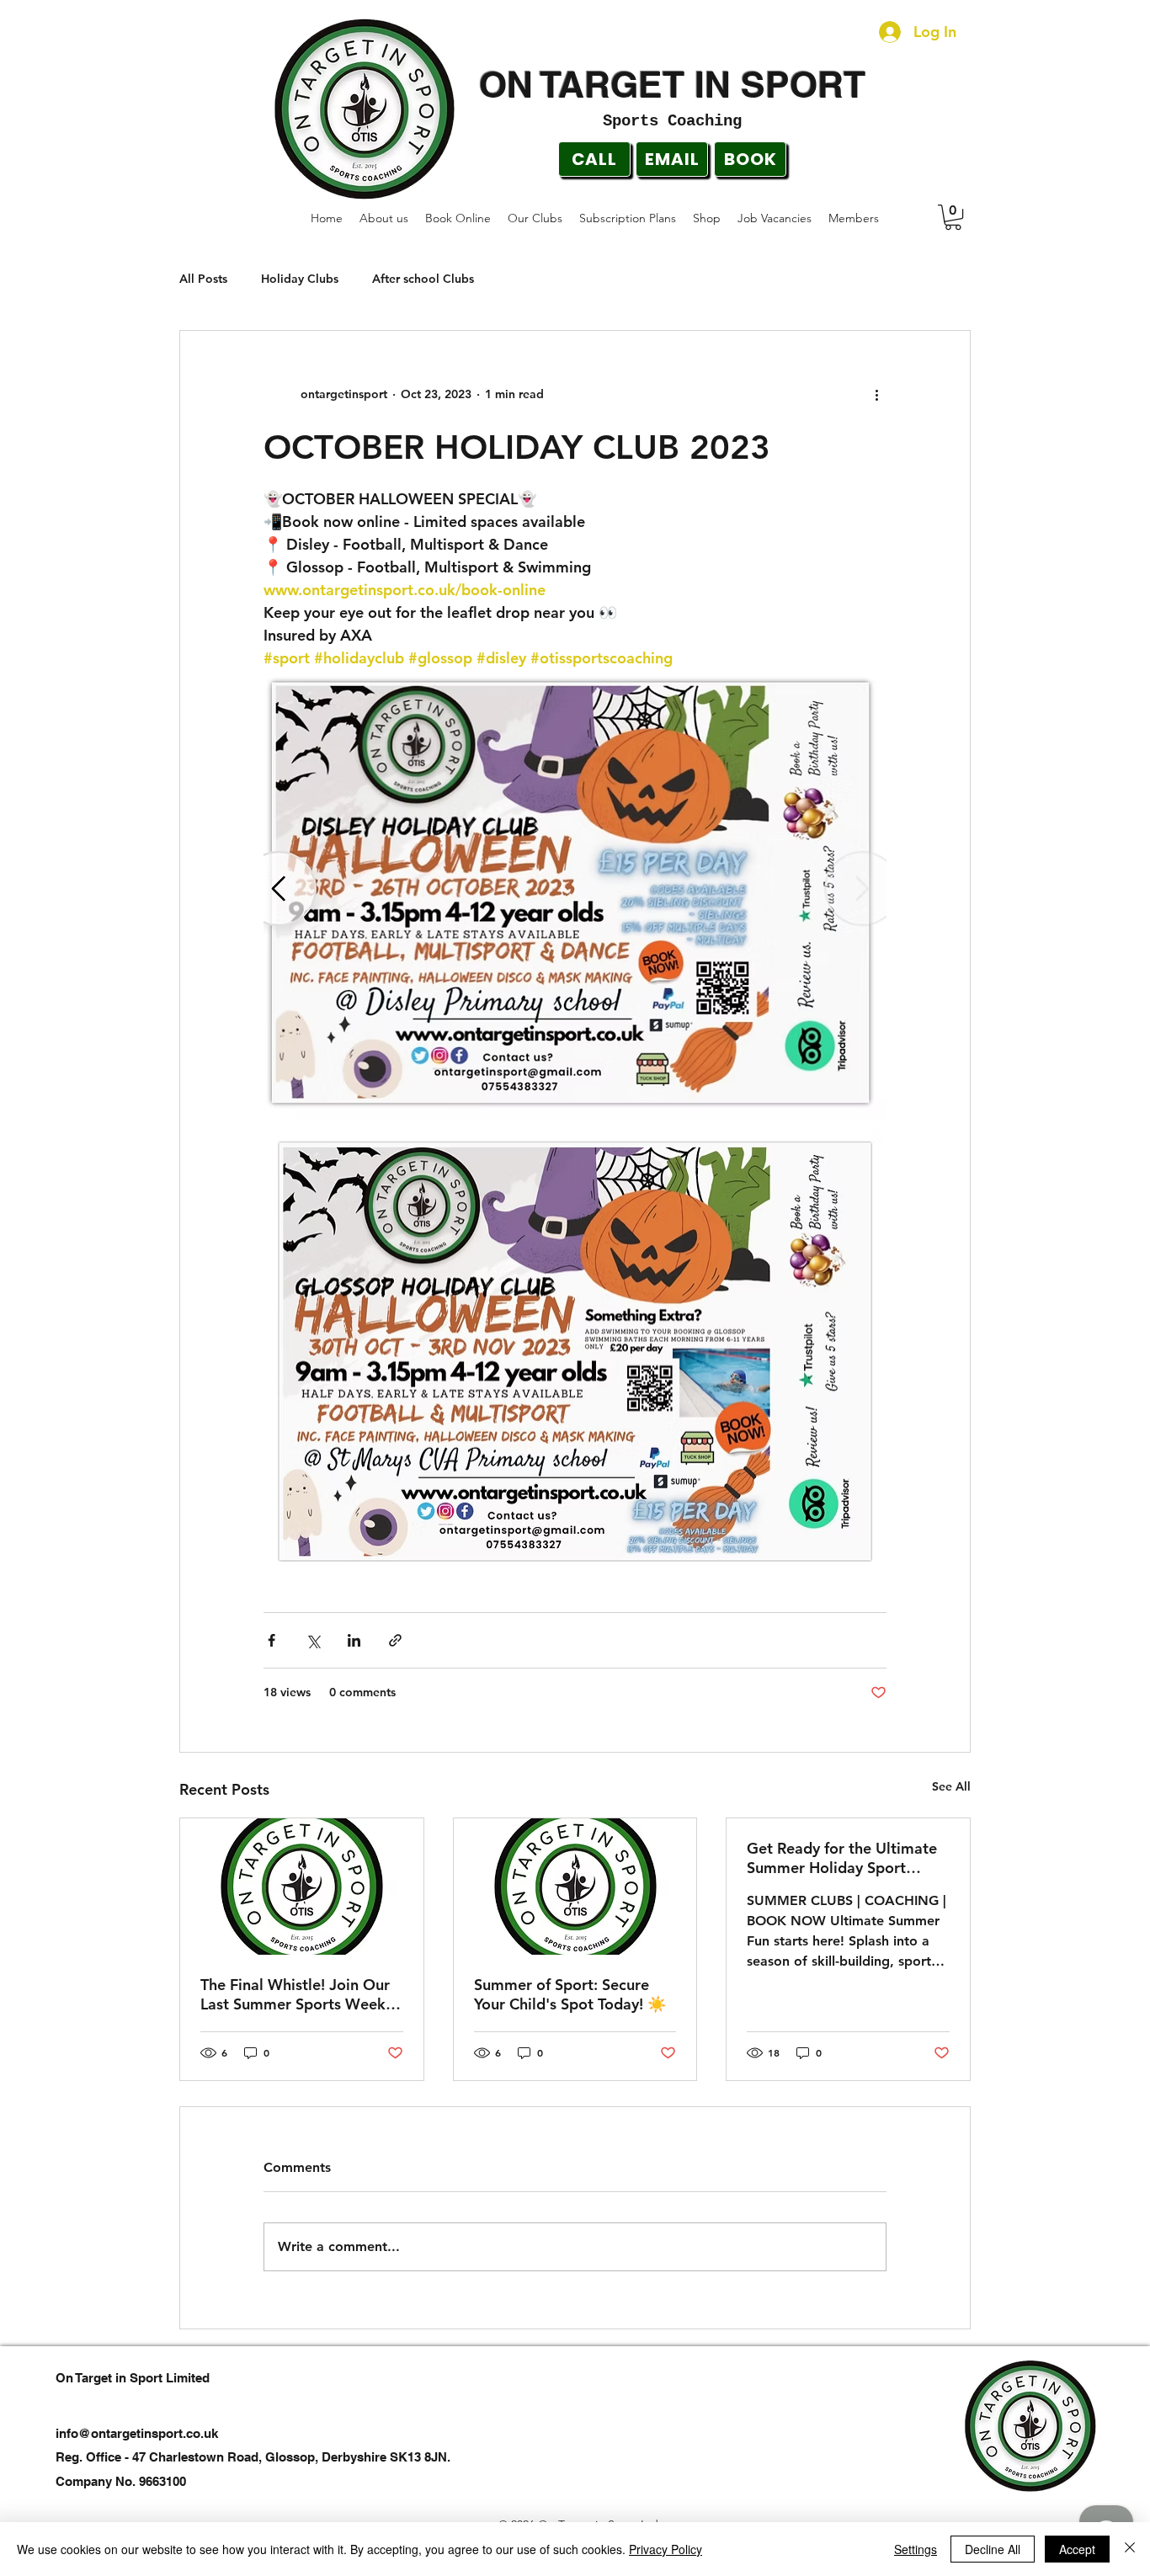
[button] (953, 217)
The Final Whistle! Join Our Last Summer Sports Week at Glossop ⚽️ (295, 1994)
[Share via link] (395, 1640)
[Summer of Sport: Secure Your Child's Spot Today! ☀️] (575, 1887)
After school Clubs (423, 279)
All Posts (203, 279)
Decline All (993, 2549)
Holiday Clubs (300, 279)
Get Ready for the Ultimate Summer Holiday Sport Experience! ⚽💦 (842, 1858)
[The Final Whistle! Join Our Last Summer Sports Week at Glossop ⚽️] (302, 1887)
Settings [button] (916, 2549)
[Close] (1130, 2549)
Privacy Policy (666, 2549)
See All (951, 1786)
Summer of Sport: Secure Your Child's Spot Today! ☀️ (570, 1994)
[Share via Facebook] (272, 1640)
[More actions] (876, 395)
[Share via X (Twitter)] (313, 1640)
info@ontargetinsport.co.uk (137, 2433)
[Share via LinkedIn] (354, 1640)
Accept (1077, 2549)
